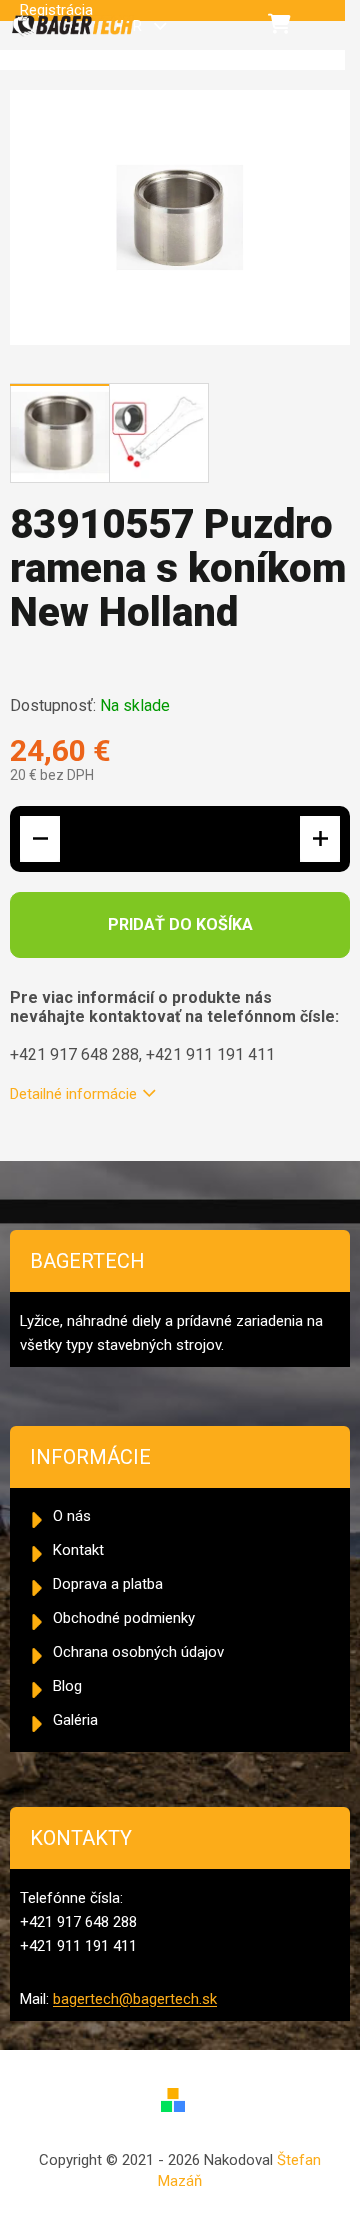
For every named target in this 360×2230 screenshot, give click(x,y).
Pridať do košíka (180, 924)
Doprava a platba (108, 1584)
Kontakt (78, 1550)
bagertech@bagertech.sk (135, 1999)
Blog (67, 1686)
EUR (131, 26)
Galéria (75, 1720)
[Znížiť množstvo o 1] (40, 839)
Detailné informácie (73, 1094)
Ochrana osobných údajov (138, 1652)
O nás (72, 1516)
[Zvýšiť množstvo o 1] (320, 839)
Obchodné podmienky (124, 1618)
